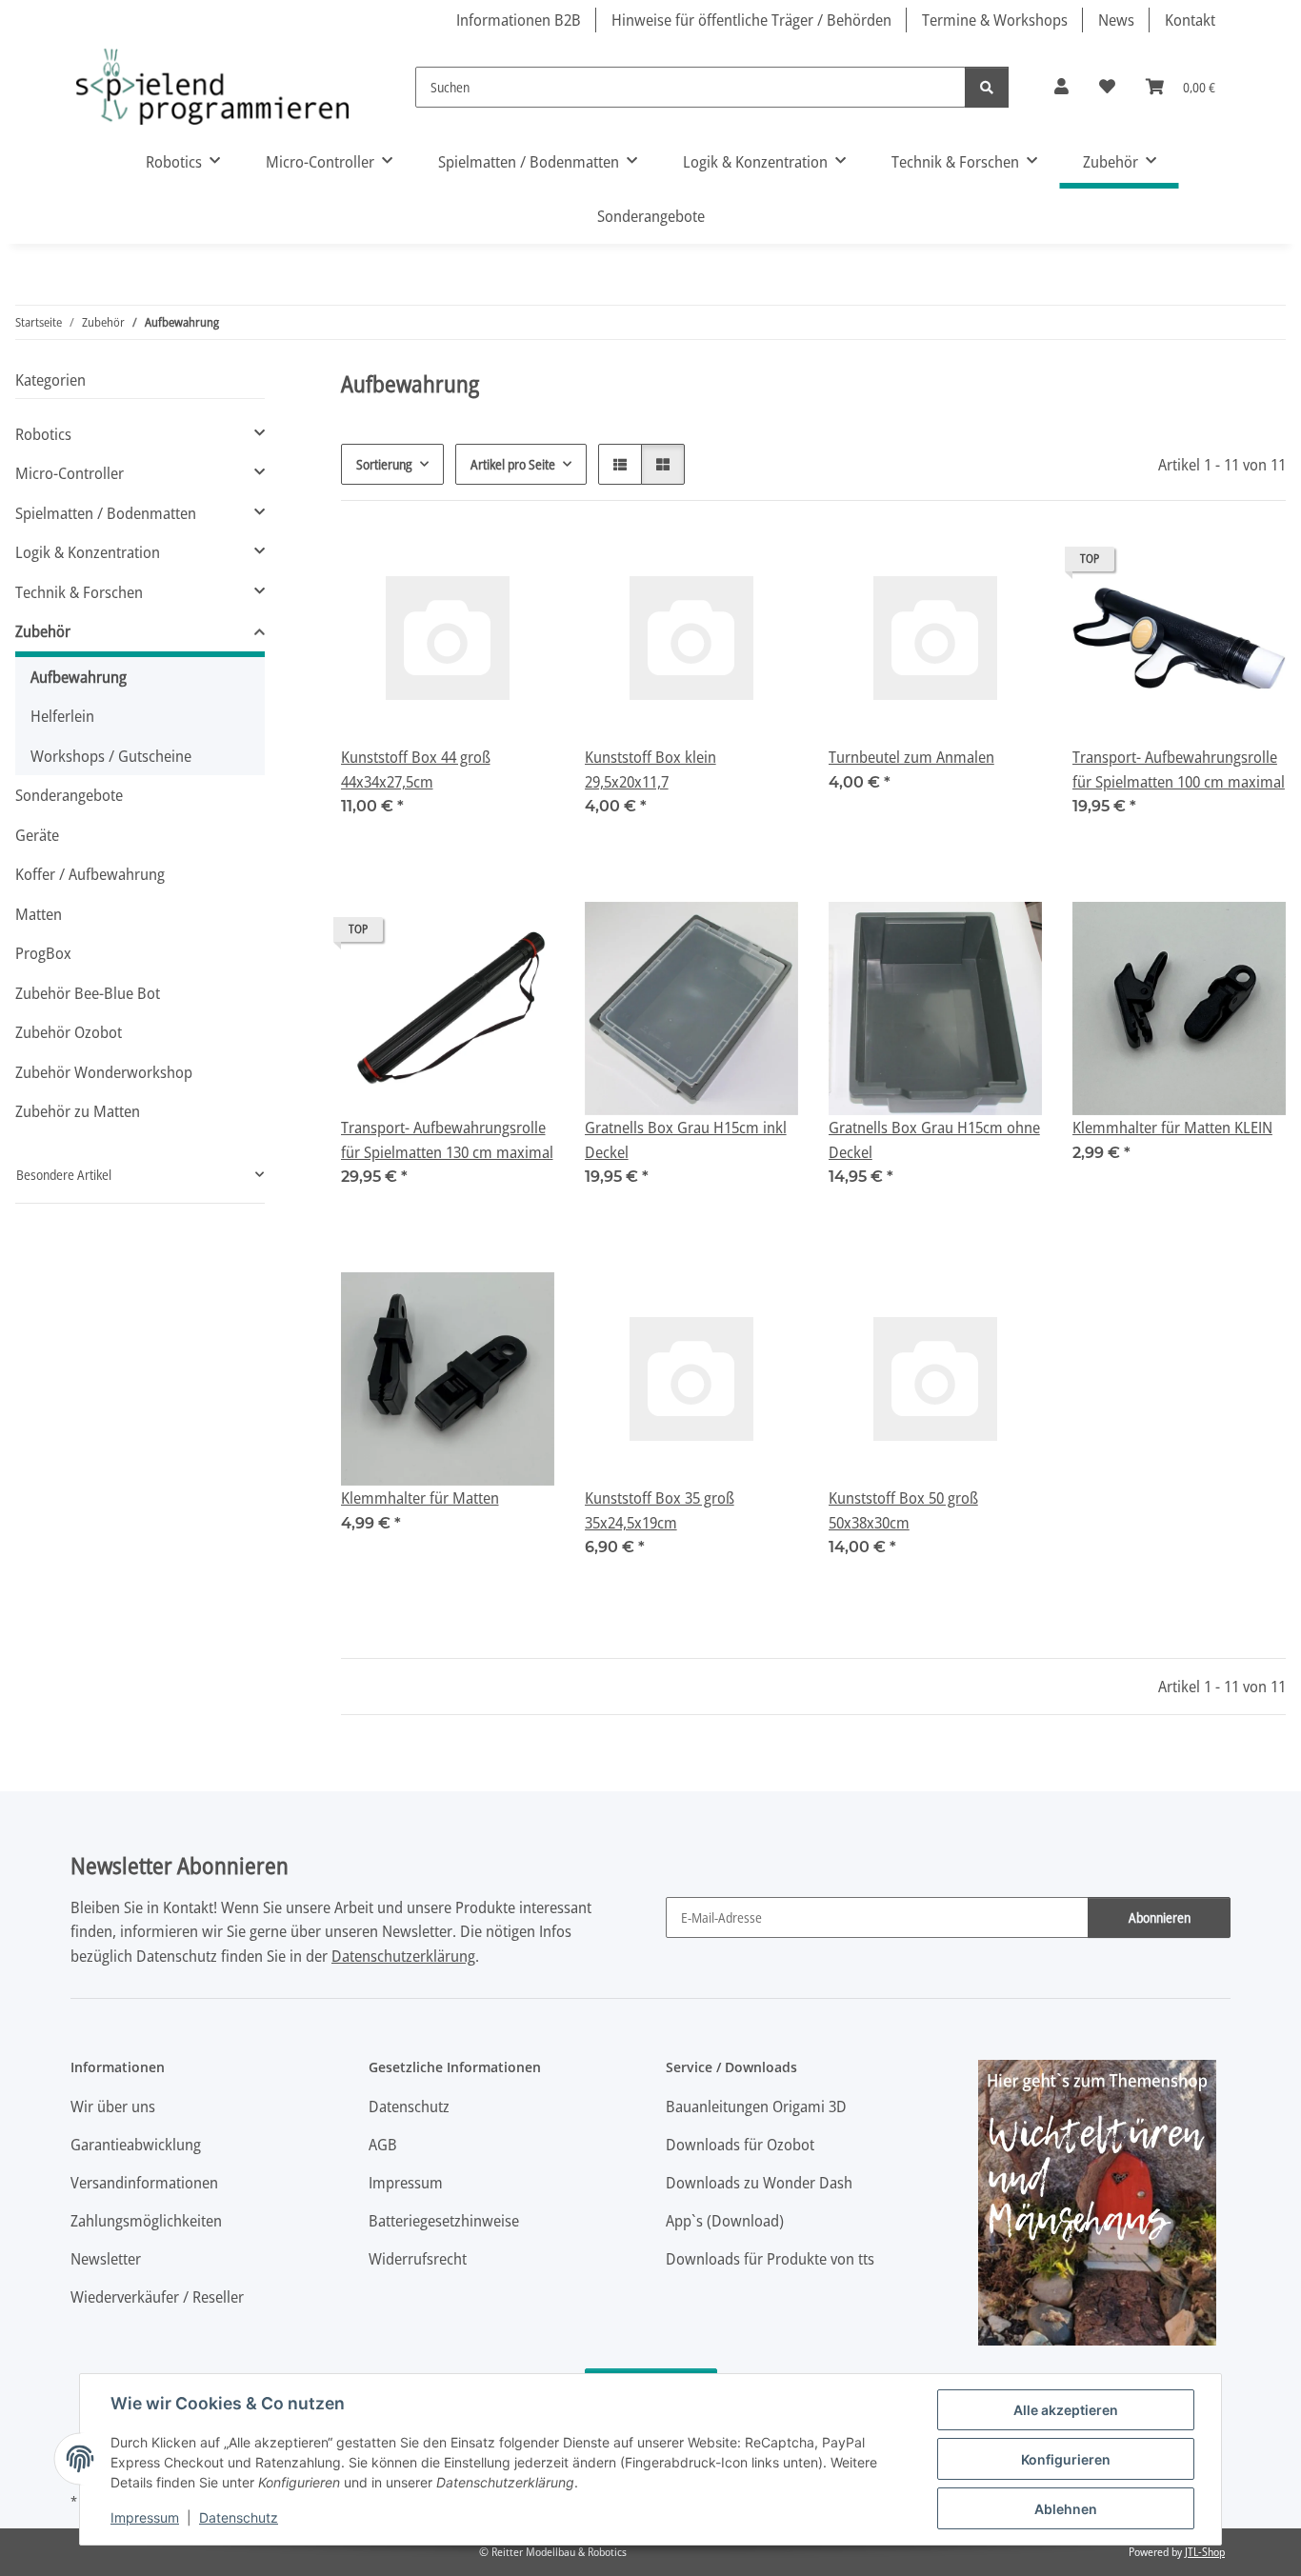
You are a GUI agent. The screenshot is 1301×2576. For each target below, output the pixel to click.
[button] (1061, 87)
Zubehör (43, 631)
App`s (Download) (725, 2220)
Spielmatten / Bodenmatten (106, 513)
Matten (39, 914)
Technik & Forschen (79, 592)
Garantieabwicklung (136, 2144)
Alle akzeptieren (1066, 2410)
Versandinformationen (144, 2182)
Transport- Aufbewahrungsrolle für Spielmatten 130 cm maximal (447, 1139)
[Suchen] (987, 87)
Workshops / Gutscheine (111, 756)
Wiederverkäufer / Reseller (157, 2296)
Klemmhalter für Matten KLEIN (1172, 1127)
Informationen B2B (519, 20)
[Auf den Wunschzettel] (522, 564)
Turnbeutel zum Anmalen (911, 757)
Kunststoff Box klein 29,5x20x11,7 (650, 769)
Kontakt (1190, 20)
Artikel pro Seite (513, 464)
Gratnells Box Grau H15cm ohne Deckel (934, 1139)
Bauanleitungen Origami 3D (756, 2106)
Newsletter (106, 2258)
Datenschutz (239, 2517)
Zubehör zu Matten (78, 1111)
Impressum (145, 2517)
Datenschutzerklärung (403, 1956)
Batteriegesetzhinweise (444, 2220)
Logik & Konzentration (88, 552)
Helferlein (62, 716)
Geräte (37, 835)
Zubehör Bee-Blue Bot (88, 993)
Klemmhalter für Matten (420, 1498)
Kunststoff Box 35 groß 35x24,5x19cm (660, 1510)
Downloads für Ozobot (740, 2144)
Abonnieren (1160, 1917)
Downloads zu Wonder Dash (759, 2182)
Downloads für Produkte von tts (770, 2258)
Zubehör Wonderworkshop (104, 1072)
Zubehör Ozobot (69, 1032)
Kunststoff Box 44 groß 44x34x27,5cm (416, 769)
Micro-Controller (70, 473)
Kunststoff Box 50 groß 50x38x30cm (903, 1510)
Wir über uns (113, 2106)
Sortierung (384, 464)
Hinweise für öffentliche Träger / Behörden (751, 20)
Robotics (43, 434)
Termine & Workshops (995, 20)
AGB (383, 2144)
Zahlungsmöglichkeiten (146, 2220)
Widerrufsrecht (418, 2258)
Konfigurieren (1066, 2459)
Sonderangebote (69, 795)
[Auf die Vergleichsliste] (472, 564)
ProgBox (43, 953)
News (1116, 20)
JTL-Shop (1205, 2552)
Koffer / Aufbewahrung (90, 874)
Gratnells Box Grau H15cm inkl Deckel (686, 1139)
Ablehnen (1066, 2509)
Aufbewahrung (79, 677)
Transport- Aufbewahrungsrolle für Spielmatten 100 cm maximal (1179, 769)
